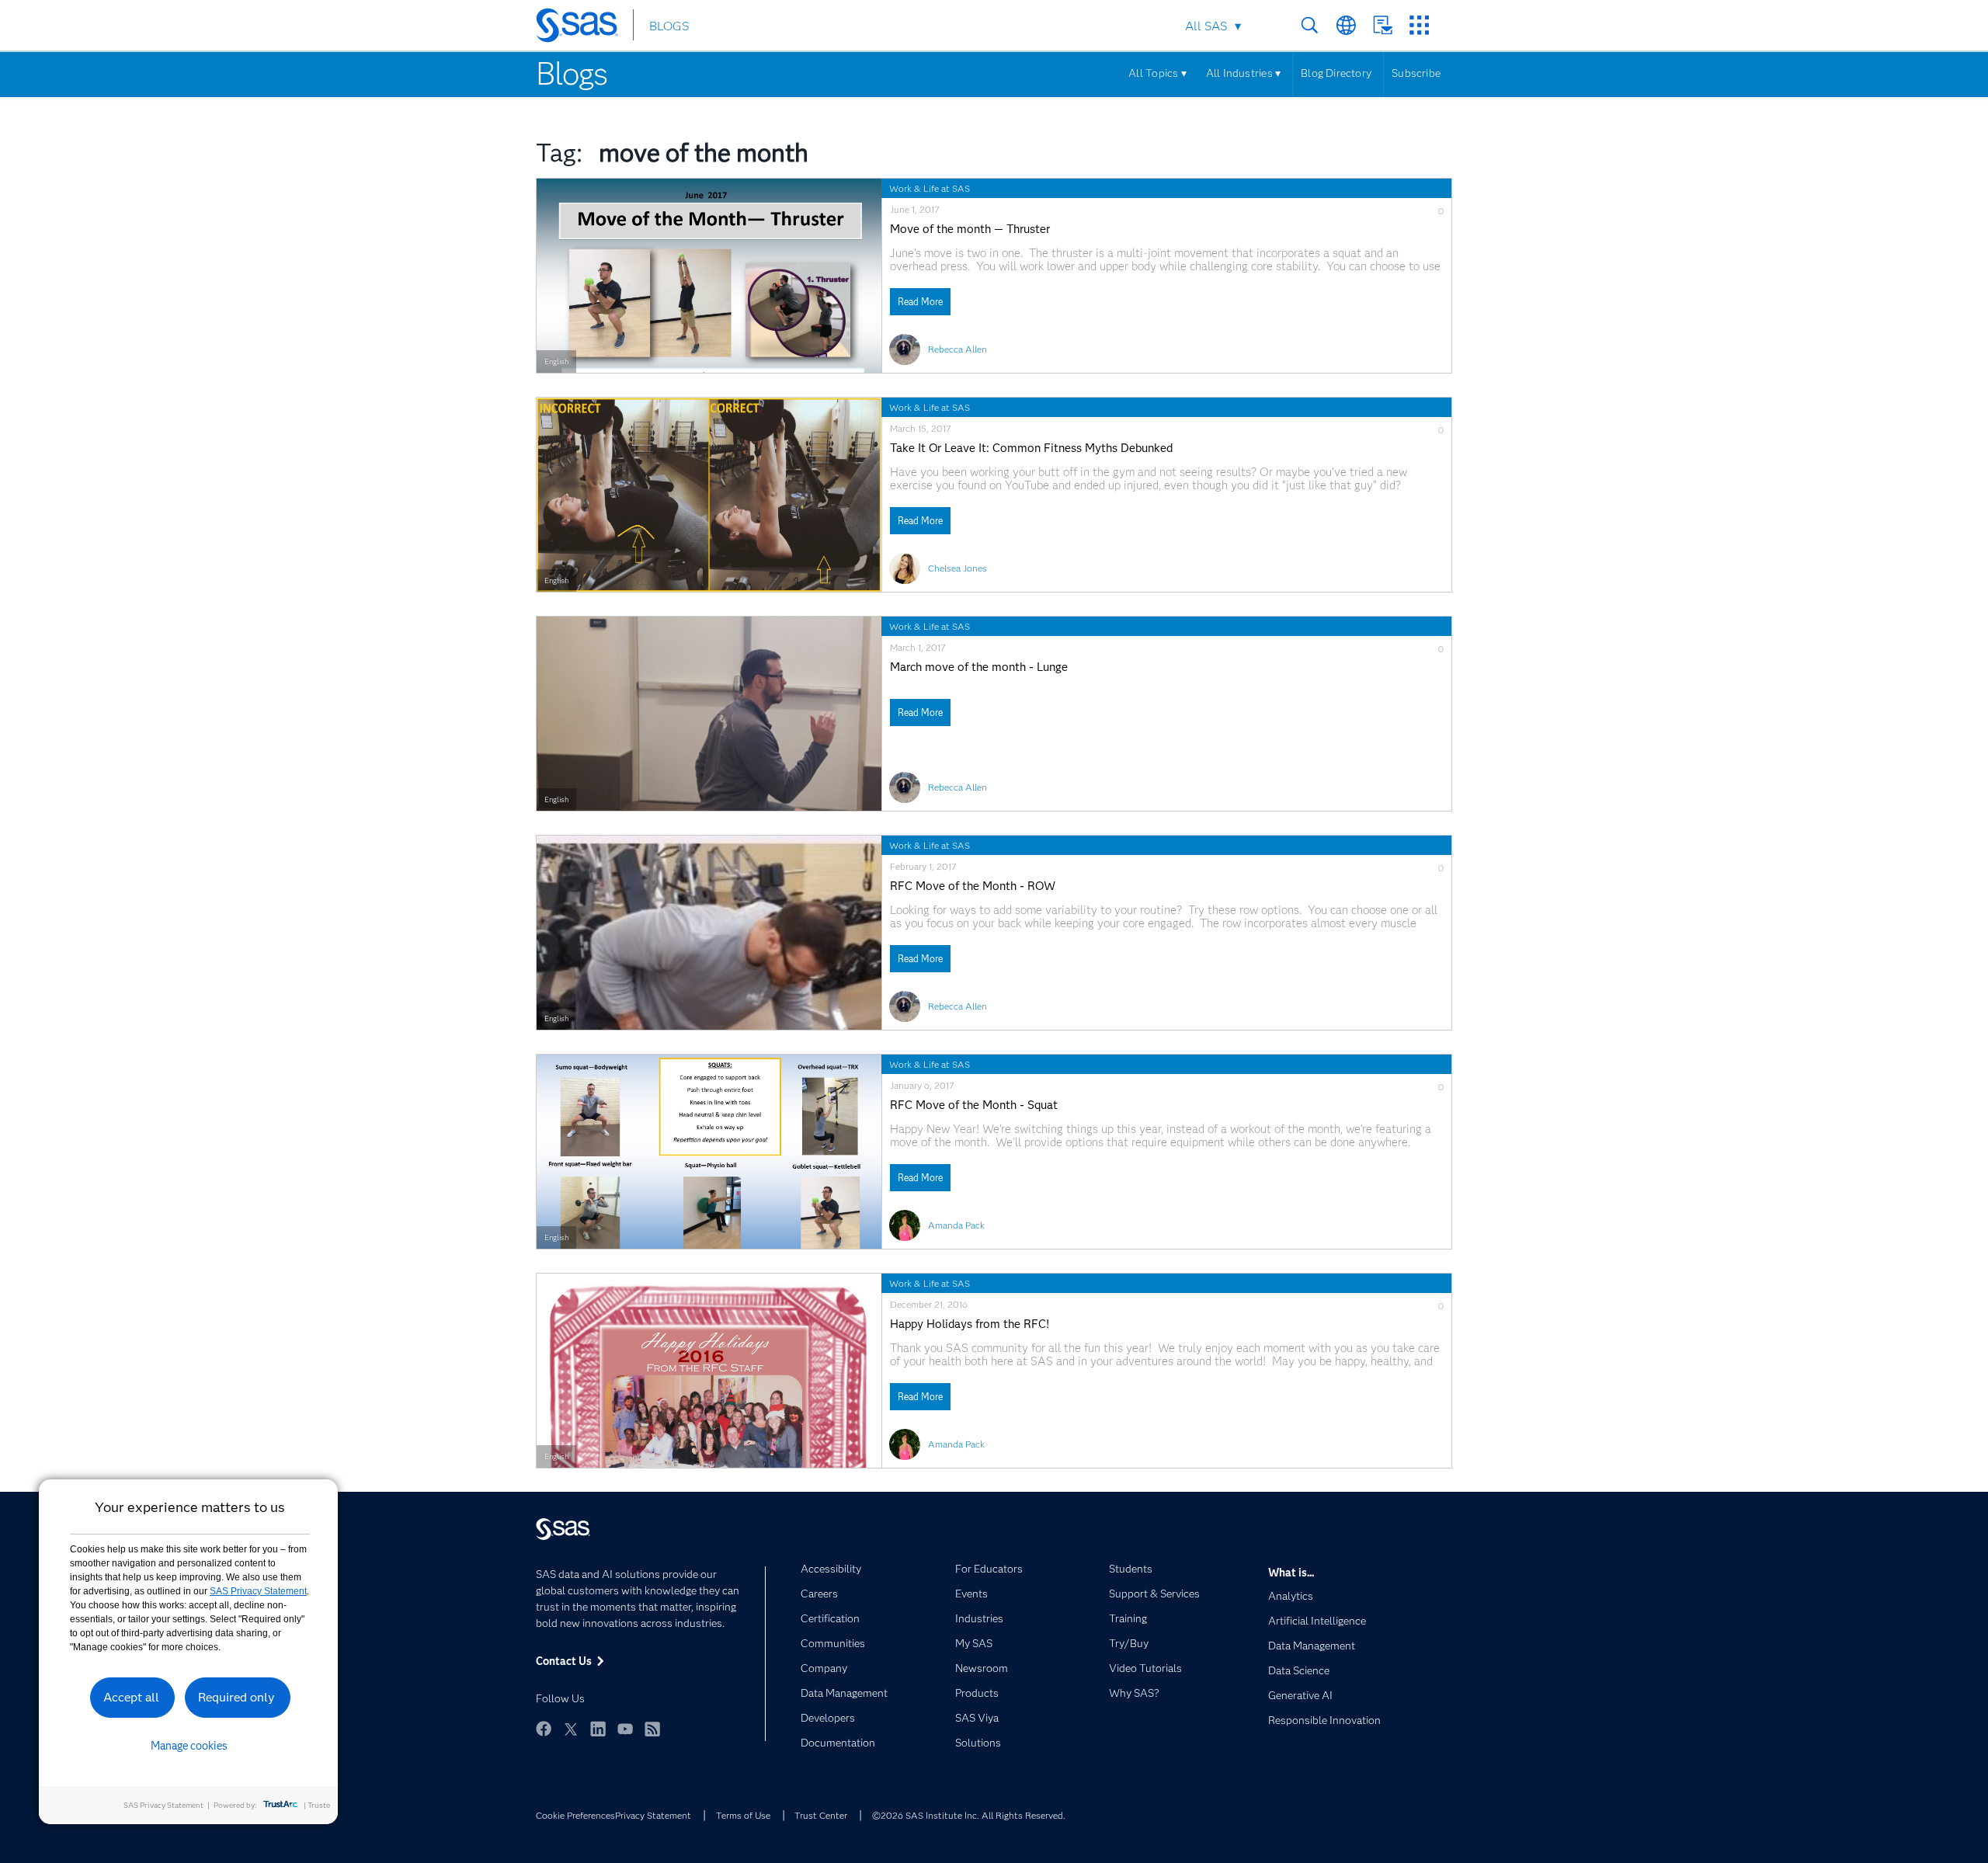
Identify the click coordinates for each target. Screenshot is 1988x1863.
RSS (652, 1729)
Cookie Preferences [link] (575, 1815)
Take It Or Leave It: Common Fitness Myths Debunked (1031, 448)
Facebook (544, 1729)
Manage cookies (189, 1746)
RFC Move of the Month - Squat (974, 1105)
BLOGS (669, 26)
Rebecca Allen (958, 349)
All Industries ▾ (1243, 73)
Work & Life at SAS (930, 188)
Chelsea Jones (958, 568)
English (556, 361)
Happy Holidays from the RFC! (970, 1324)
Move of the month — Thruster (970, 229)
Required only (236, 1697)
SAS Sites (1419, 25)
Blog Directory (1336, 73)
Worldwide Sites (1346, 25)
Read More (920, 302)
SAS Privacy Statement (258, 1591)
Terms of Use (743, 1815)
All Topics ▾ (1157, 73)
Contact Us (1383, 25)
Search (1310, 25)
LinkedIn (598, 1729)
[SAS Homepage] (584, 28)
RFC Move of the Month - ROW (973, 886)
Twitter (571, 1729)
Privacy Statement (653, 1815)
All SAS (1206, 26)
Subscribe (1416, 73)
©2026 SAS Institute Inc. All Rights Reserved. (969, 1815)
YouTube (625, 1729)
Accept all (131, 1697)
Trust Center (821, 1815)
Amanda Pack (956, 1225)
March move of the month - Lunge (979, 667)
